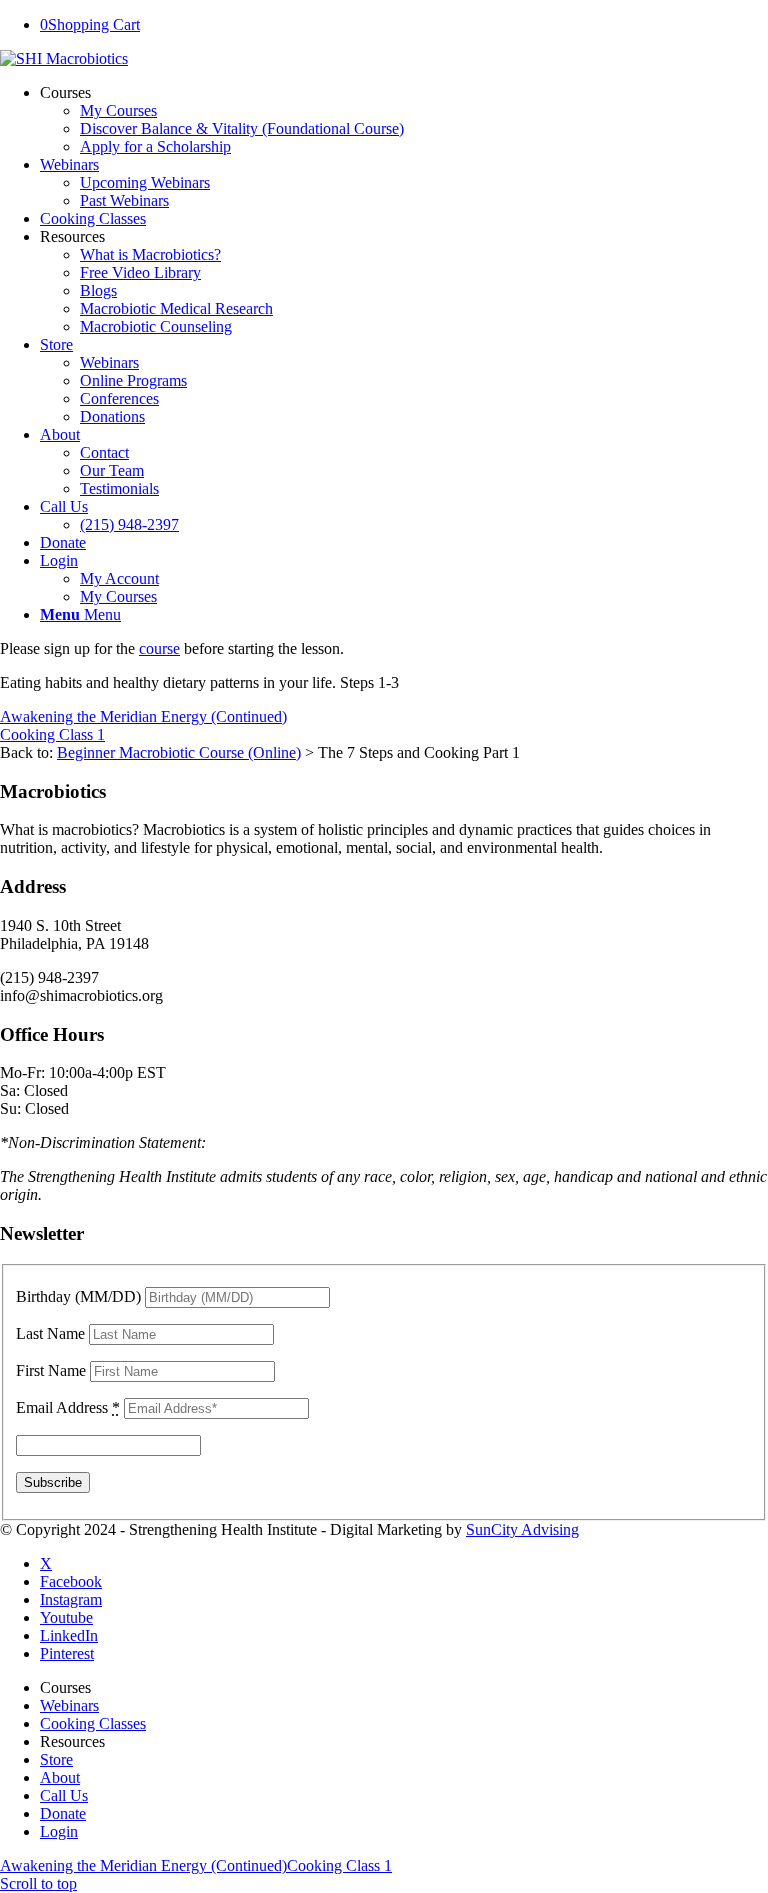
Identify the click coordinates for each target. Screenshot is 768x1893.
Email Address (68, 1407)
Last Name (50, 1333)
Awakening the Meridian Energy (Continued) (143, 716)
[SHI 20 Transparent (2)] (64, 58)
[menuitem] (404, 120)
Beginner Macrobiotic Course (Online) (179, 752)
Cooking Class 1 (52, 734)
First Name (51, 1370)
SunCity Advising (522, 1529)
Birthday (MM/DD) (78, 1296)
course (159, 648)
